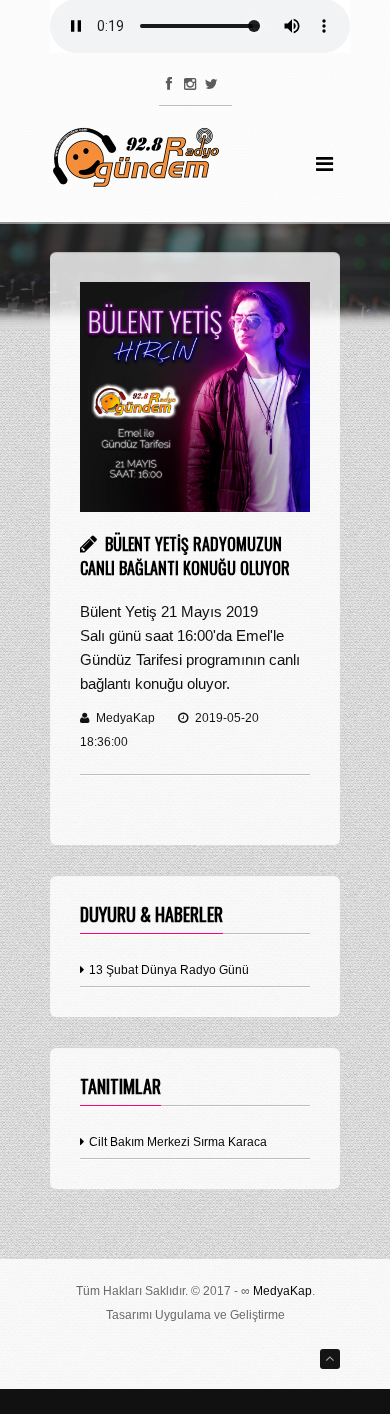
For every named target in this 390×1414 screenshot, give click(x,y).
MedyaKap (282, 1291)
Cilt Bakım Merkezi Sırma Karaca (176, 1142)
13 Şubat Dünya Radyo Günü (167, 970)
